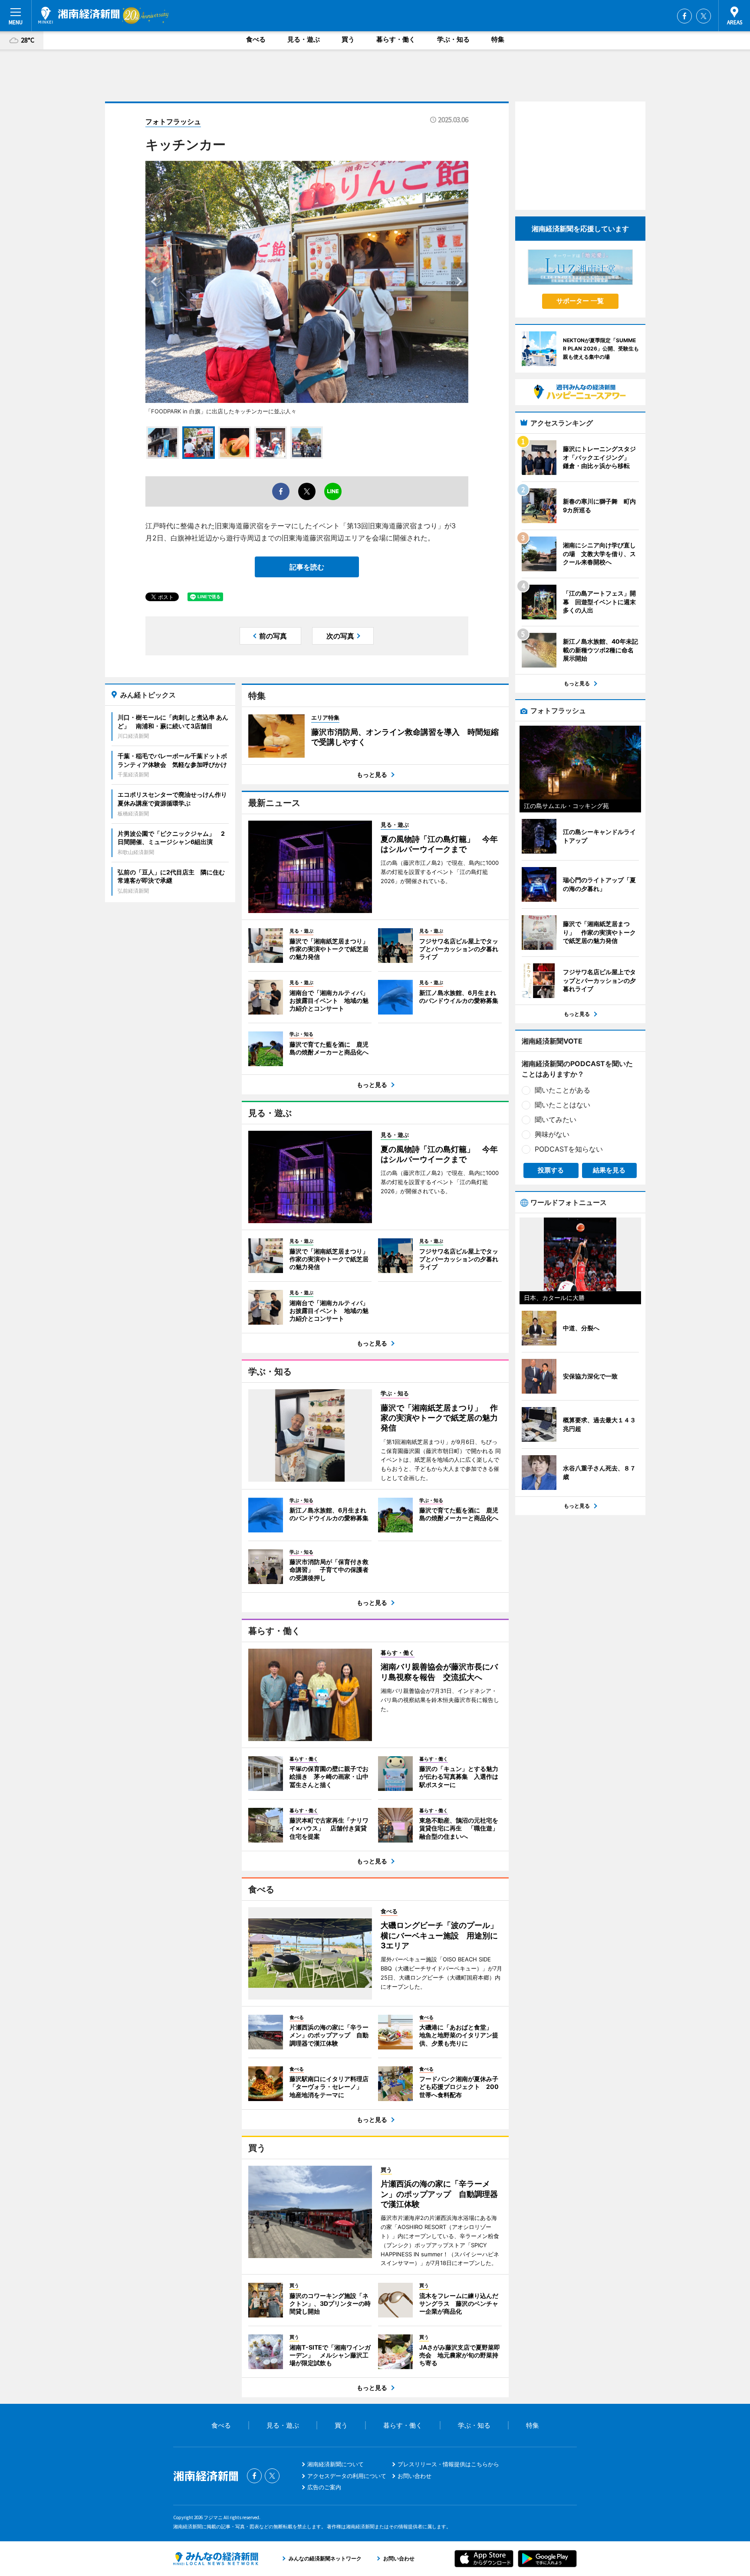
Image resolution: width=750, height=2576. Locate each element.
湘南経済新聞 (79, 15)
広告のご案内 (324, 2487)
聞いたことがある (562, 1090)
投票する (551, 1170)
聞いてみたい (556, 1119)
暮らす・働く (396, 39)
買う (348, 39)
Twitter (704, 16)
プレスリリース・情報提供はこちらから (448, 2464)
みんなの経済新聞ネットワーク (216, 2559)
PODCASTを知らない (569, 1149)
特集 (498, 39)
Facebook (684, 16)
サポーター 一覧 (580, 301)
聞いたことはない (562, 1105)
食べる (256, 39)
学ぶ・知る (453, 39)
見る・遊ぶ (304, 39)
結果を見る (609, 1170)
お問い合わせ (414, 2476)
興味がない (552, 1134)
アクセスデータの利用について (347, 2476)
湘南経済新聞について (336, 2464)
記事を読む (307, 567)
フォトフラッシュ (173, 121)
